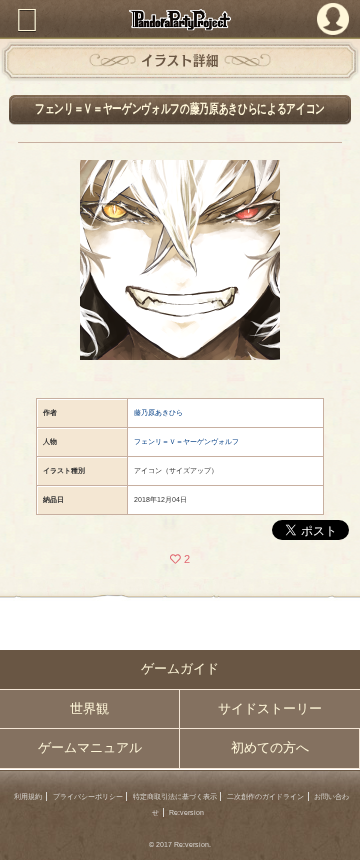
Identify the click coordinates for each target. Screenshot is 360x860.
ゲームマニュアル (90, 748)
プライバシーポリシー (88, 796)
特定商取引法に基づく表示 (175, 796)
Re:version (186, 812)
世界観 (89, 709)
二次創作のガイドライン (265, 796)
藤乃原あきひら (158, 412)
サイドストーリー (270, 709)
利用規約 (28, 796)
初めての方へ (270, 748)
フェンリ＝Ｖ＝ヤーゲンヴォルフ (186, 441)
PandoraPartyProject (179, 19)
